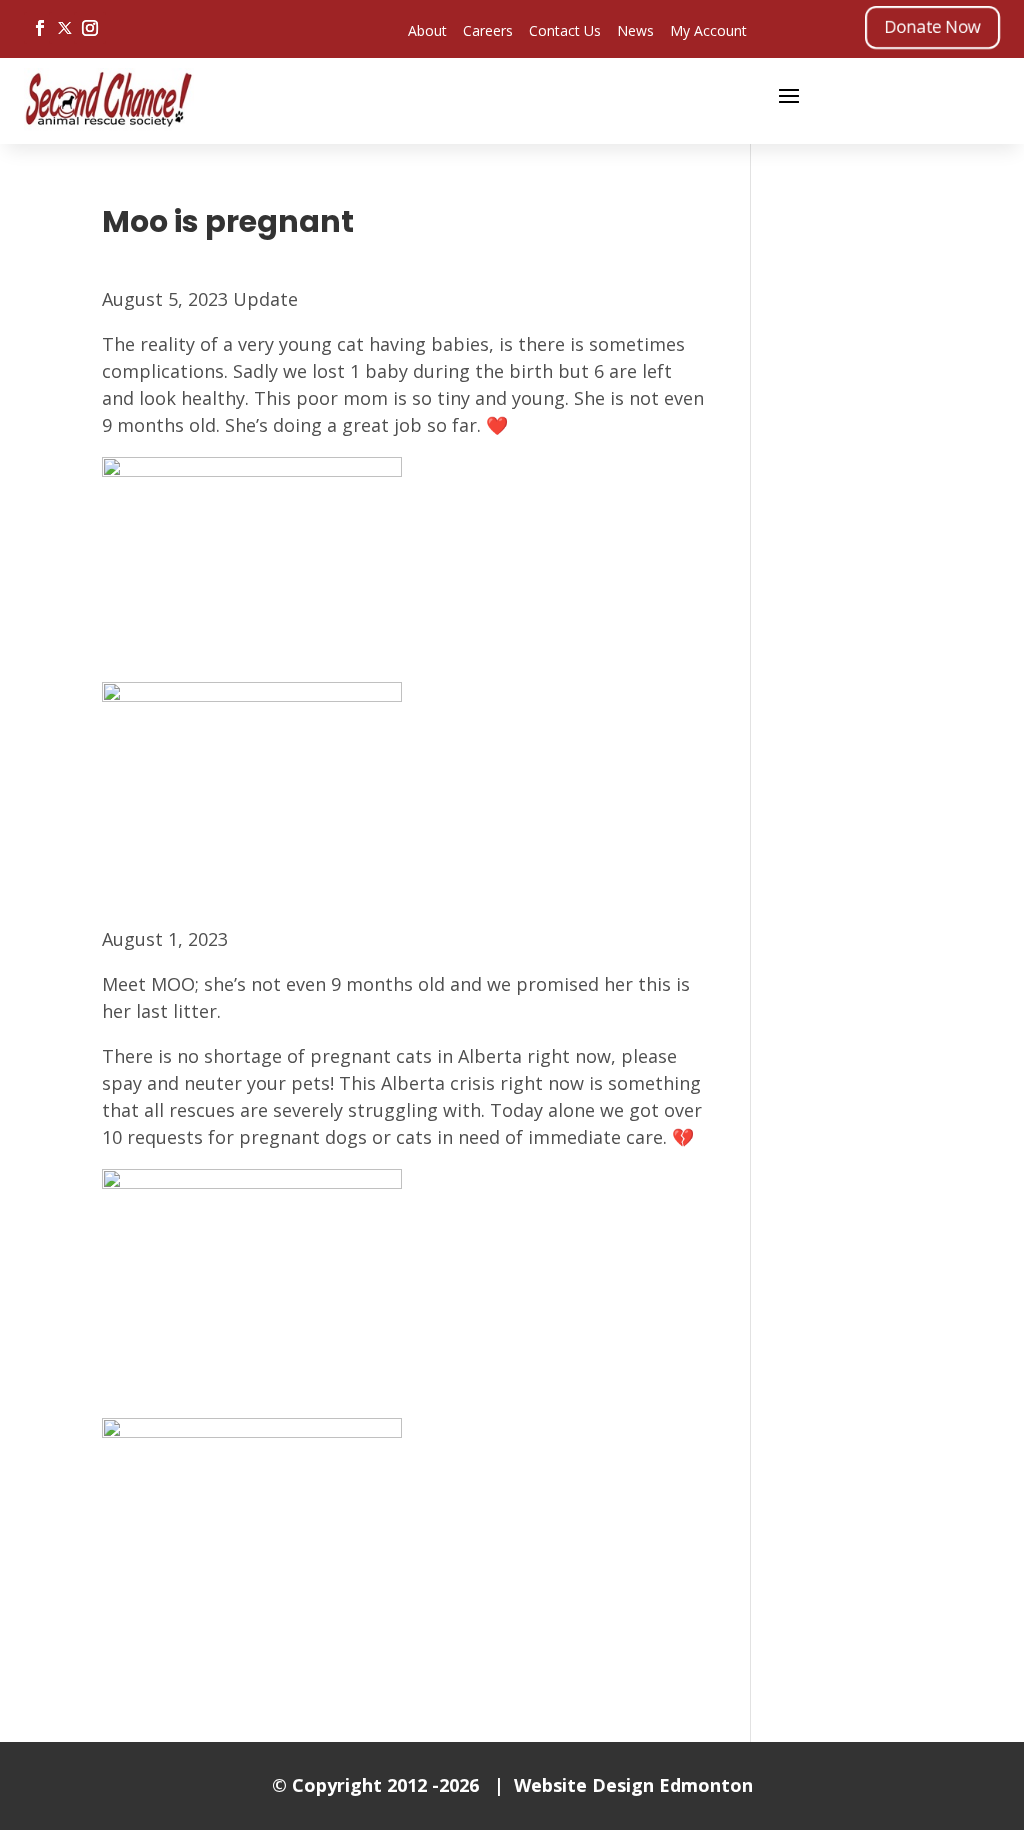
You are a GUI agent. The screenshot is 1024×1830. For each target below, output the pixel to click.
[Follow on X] (65, 28)
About (427, 30)
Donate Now (932, 26)
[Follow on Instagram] (90, 28)
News (635, 30)
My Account (708, 30)
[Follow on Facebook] (40, 28)
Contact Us (565, 30)
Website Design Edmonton (633, 1785)
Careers (488, 30)
